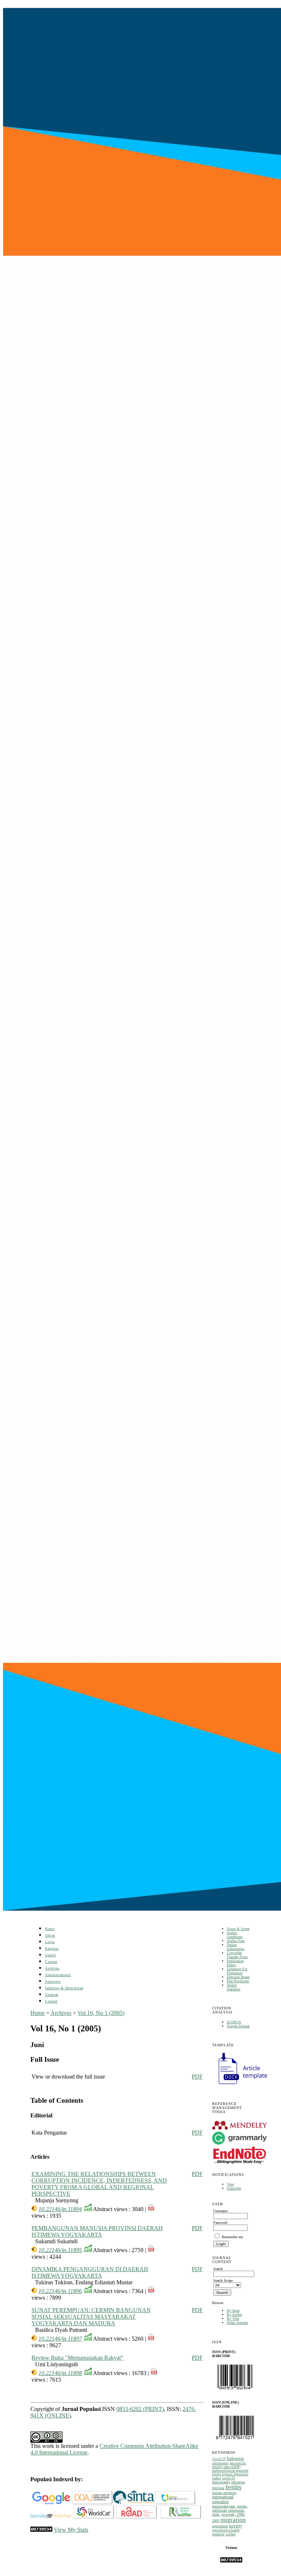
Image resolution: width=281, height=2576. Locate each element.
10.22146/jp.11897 (60, 2339)
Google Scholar (238, 2026)
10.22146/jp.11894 (60, 2209)
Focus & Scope (238, 1929)
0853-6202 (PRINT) (140, 2409)
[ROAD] (137, 2517)
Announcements (58, 1975)
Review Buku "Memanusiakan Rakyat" (77, 2358)
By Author (235, 2314)
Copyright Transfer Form (237, 1955)
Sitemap (52, 1995)
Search (50, 1955)
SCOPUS (234, 2022)
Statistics (53, 1981)
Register (52, 1948)
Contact (51, 2001)
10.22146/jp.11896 (60, 2291)
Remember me (232, 2237)
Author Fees (236, 1941)
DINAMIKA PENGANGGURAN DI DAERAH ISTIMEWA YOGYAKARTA (90, 2272)
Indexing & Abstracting (64, 1988)
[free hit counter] (231, 2561)
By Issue (233, 2310)
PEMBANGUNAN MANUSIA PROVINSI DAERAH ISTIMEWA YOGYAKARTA (97, 2231)
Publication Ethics (235, 1963)
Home (50, 1929)
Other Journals (237, 2323)
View (231, 2184)
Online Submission (236, 1947)
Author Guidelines (235, 1935)
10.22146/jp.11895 (60, 2250)
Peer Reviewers (238, 1981)
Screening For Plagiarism (237, 1971)
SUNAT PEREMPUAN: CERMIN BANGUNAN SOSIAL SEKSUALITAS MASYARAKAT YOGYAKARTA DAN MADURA (91, 2317)
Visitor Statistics (234, 1987)
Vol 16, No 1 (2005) (101, 2013)
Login (50, 1942)
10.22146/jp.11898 (60, 2373)
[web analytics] (41, 2530)
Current (51, 1962)
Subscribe (234, 2188)
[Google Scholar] (51, 2503)
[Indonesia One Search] (175, 2503)
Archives (52, 1968)
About (50, 1935)
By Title (233, 2319)
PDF (197, 2077)
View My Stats (71, 2530)
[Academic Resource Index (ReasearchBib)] (181, 2517)
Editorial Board (238, 1977)
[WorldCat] (94, 2517)
